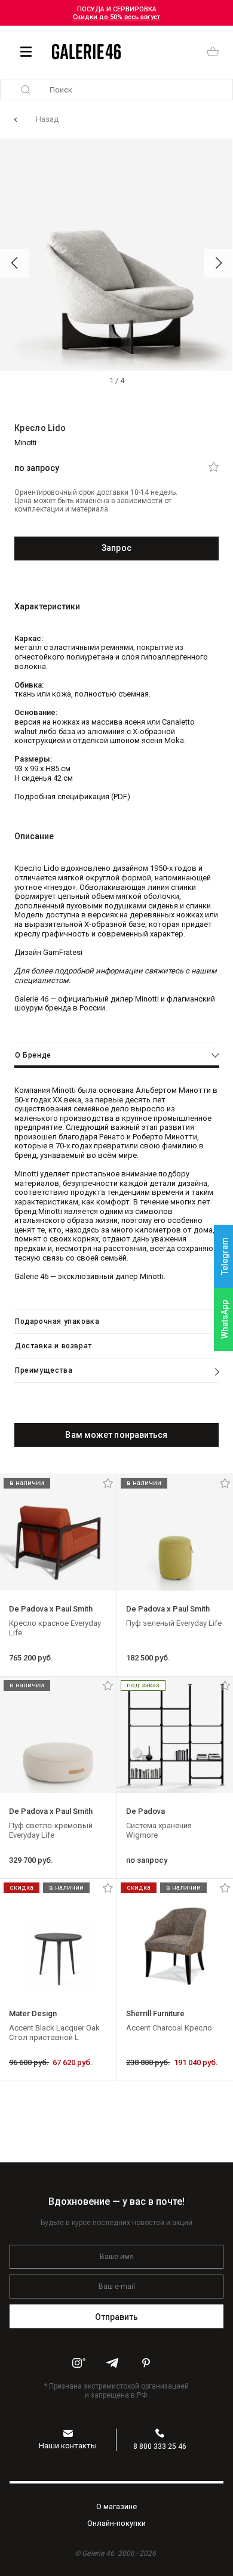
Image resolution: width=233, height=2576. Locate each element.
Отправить (117, 2317)
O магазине (116, 2506)
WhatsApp (225, 1319)
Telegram (225, 1257)
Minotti (25, 443)
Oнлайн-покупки (116, 2523)
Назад (47, 119)
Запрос (116, 548)
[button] (14, 263)
